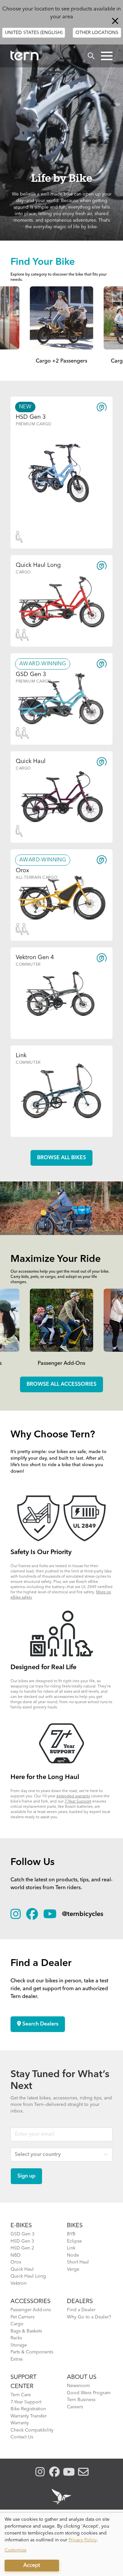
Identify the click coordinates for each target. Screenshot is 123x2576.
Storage (19, 2345)
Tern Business (81, 2400)
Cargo (17, 2324)
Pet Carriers (22, 2317)
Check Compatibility (32, 2430)
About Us (82, 2377)
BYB (71, 2234)
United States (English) (34, 33)
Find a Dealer (81, 2310)
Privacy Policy (83, 2540)
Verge (73, 2269)
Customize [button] (16, 2550)
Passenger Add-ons (31, 2310)
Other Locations (97, 33)
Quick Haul (22, 2269)
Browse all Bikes (61, 1158)
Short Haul (78, 2262)
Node (73, 2255)
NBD (16, 2255)
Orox (16, 2262)
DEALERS (80, 2301)
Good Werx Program (89, 2393)
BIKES (75, 2226)
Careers (75, 2407)
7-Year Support (78, 1802)
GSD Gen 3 (22, 2234)
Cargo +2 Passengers (61, 361)
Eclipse (74, 2241)
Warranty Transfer (29, 2416)
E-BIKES (21, 2226)
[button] (107, 56)
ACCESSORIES (31, 2301)
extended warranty (73, 1796)
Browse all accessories (61, 1384)
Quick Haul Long (28, 2276)
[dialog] (61, 2544)
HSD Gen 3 (22, 2241)
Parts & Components (32, 2352)
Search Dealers (40, 2024)
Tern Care (21, 2395)
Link (71, 2248)
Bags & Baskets (26, 2331)
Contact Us (22, 2437)
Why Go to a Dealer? (89, 2317)
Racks (16, 2338)
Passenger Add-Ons (61, 1364)
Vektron (19, 2283)
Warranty (20, 2423)
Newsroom (78, 2386)
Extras (17, 2359)
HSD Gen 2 (22, 2248)
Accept (32, 2566)
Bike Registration (28, 2409)
